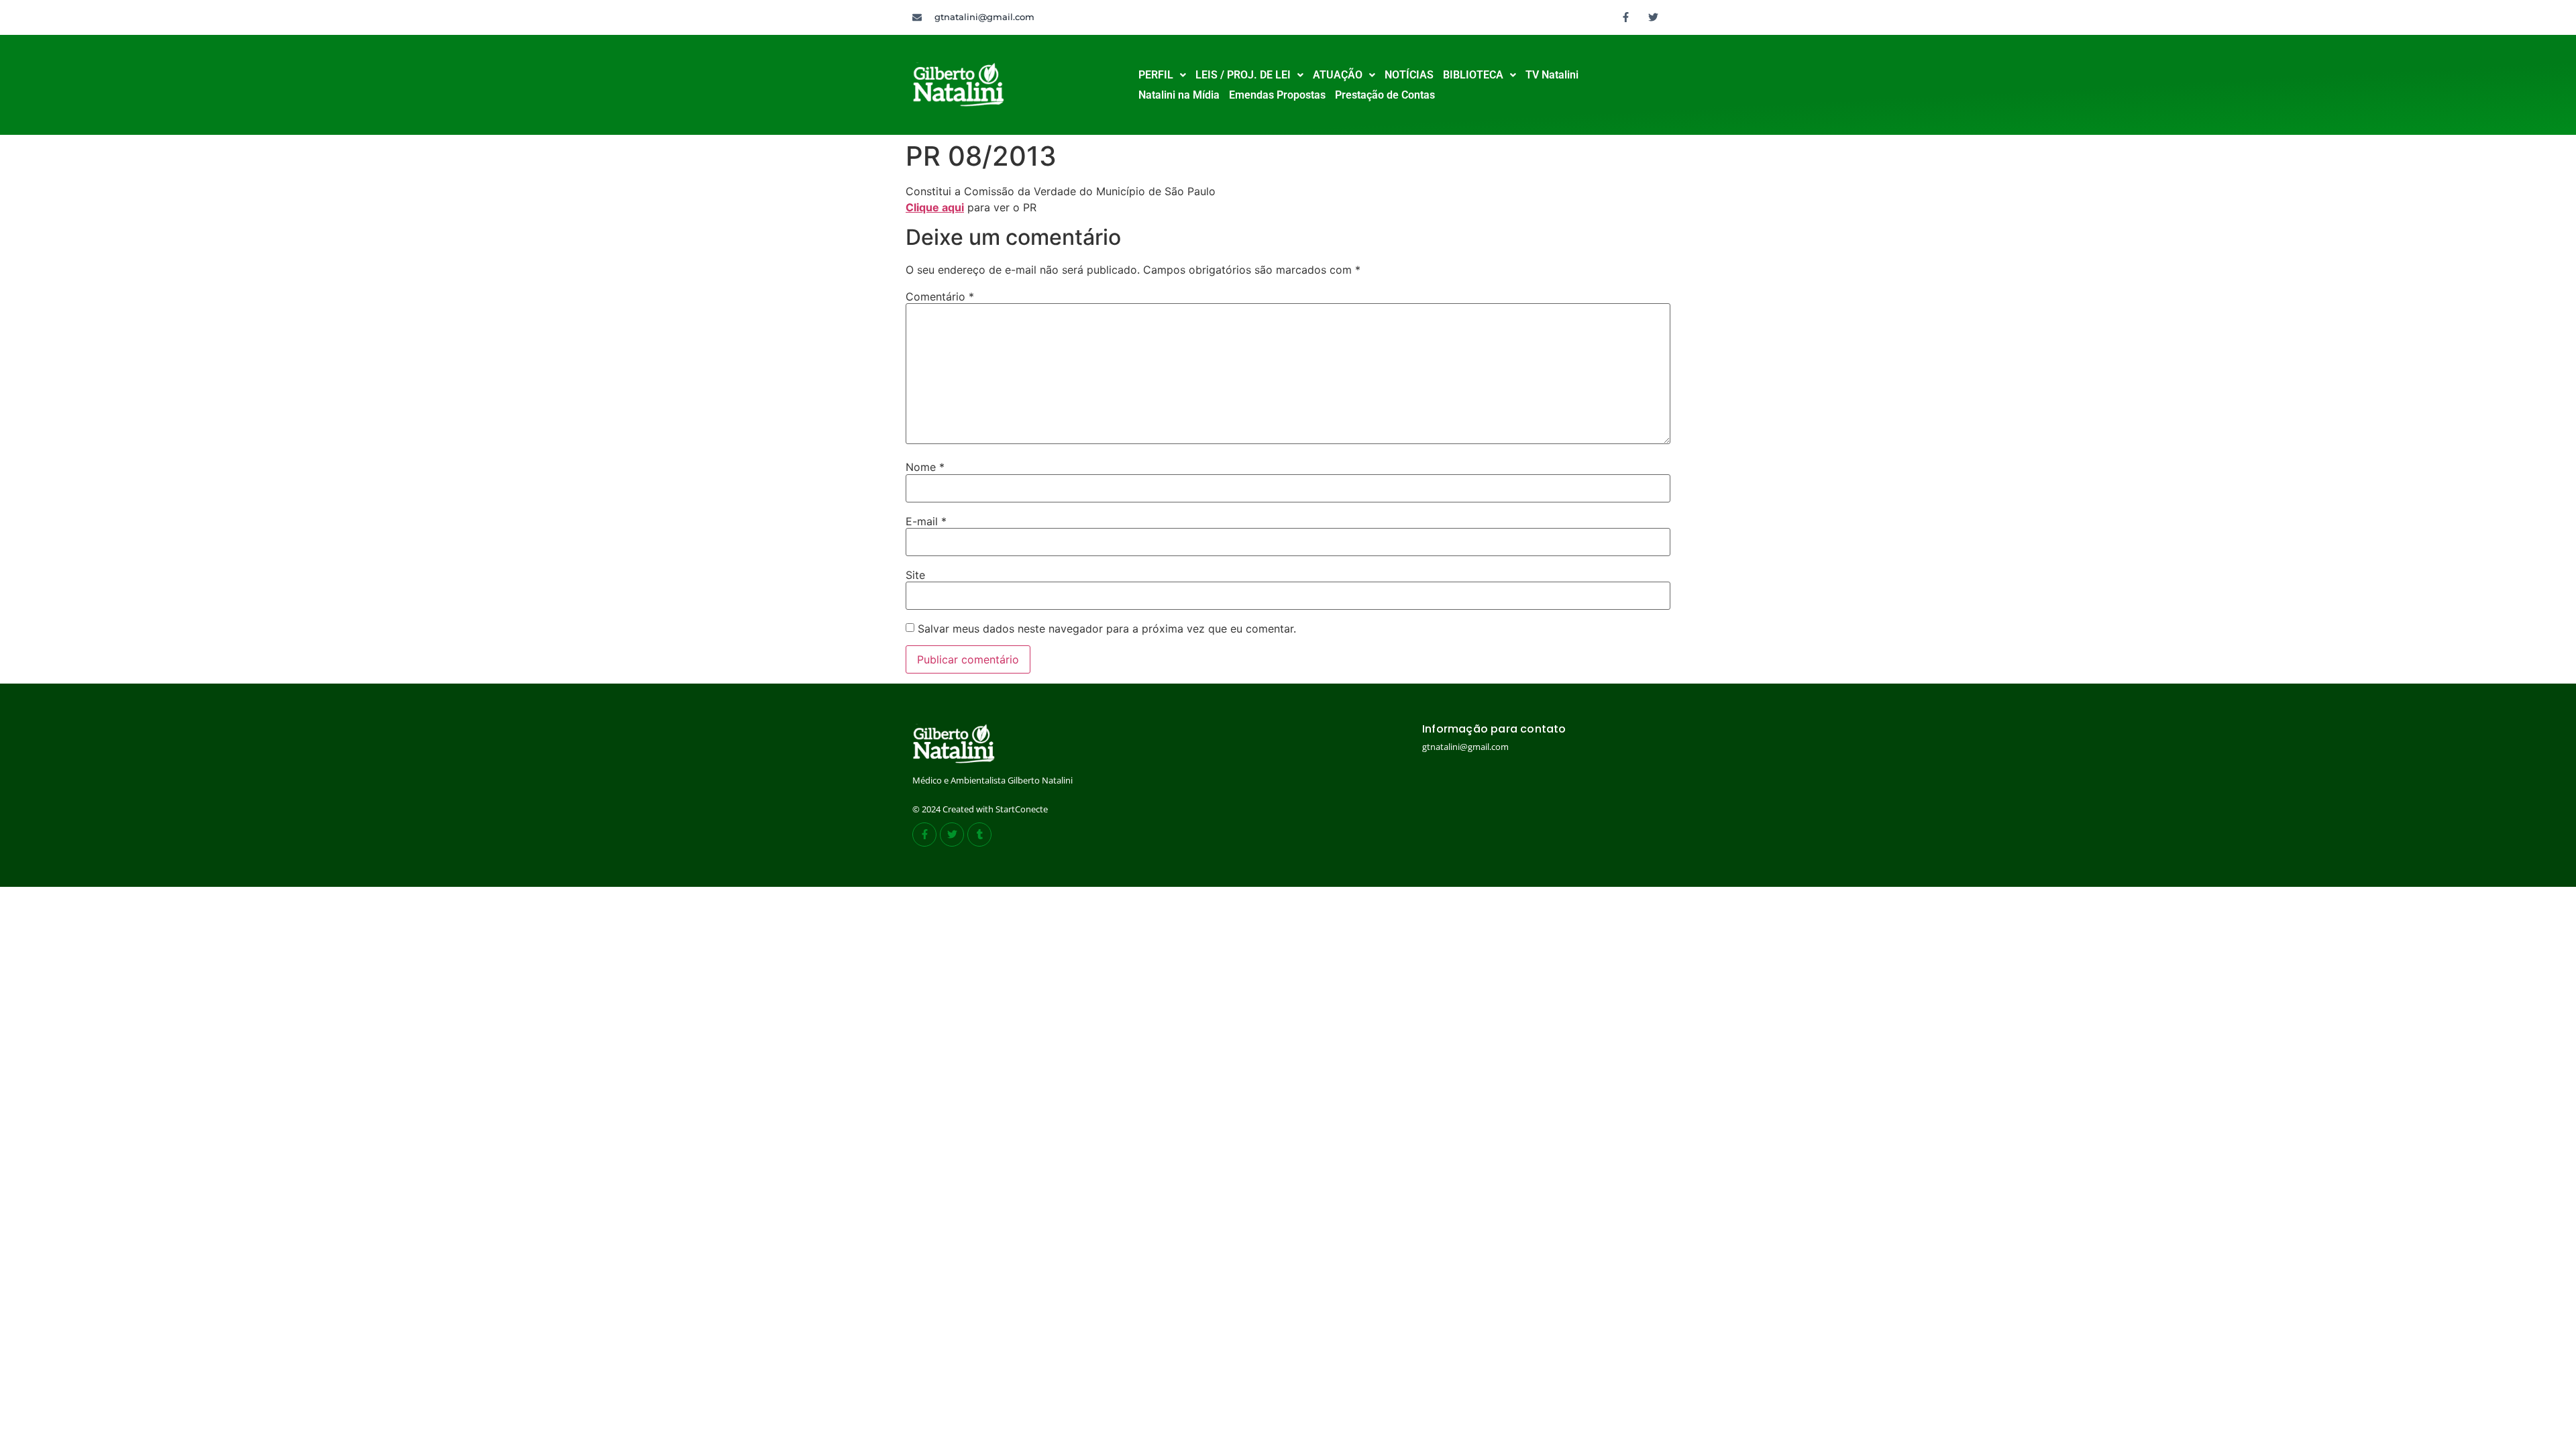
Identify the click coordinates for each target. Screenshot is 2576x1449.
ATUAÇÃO (1338, 75)
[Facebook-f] (1626, 17)
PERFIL (1156, 75)
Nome (925, 467)
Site (915, 575)
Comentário (940, 297)
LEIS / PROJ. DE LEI (1243, 75)
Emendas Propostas (1277, 95)
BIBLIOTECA (1473, 75)
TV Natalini (1552, 75)
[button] (1162, 75)
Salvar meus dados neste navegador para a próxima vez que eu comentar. (1107, 629)
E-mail (926, 521)
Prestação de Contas (1385, 95)
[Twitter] (1654, 17)
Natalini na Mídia (1179, 95)
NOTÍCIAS (1409, 75)
